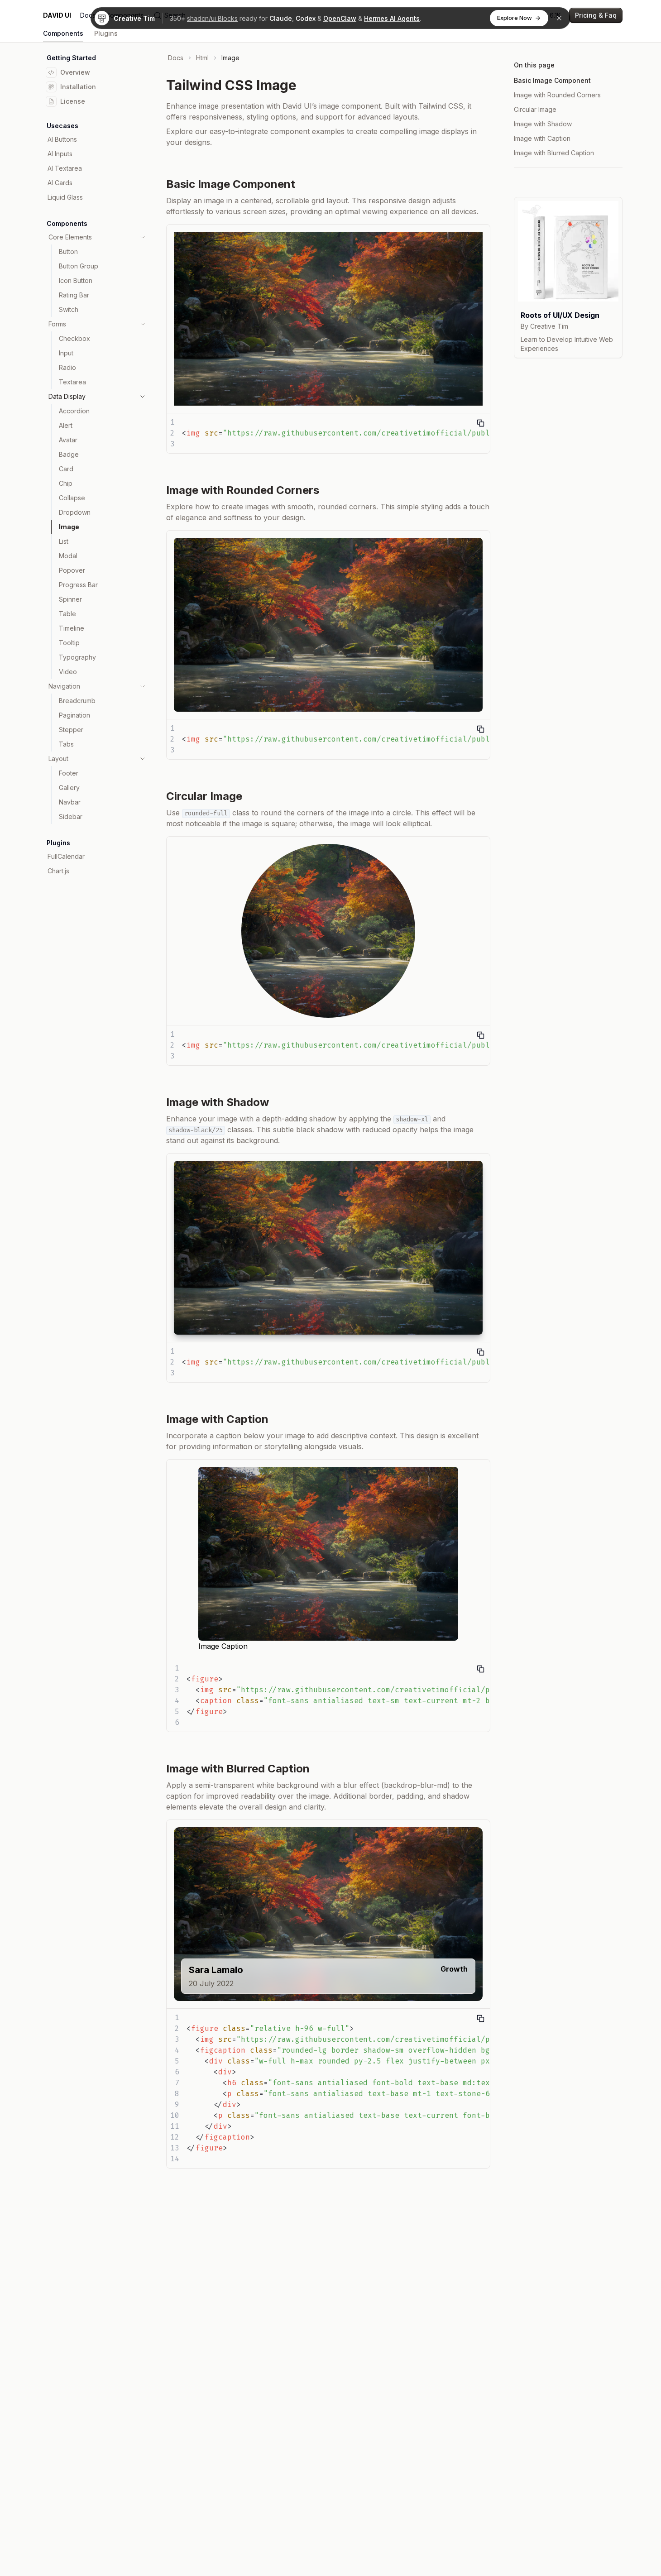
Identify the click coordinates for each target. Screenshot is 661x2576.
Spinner (70, 599)
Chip (66, 483)
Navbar (70, 802)
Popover (72, 570)
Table (67, 614)
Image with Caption (542, 138)
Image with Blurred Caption (554, 153)
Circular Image (535, 109)
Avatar (68, 440)
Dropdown (75, 512)
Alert (66, 425)
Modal (68, 556)
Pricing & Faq (596, 15)
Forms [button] (57, 324)
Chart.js (58, 871)
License (73, 101)
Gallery (69, 788)
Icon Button (76, 280)
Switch (69, 309)
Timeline (72, 628)
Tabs (66, 744)
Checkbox (74, 338)
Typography (77, 657)
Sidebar (71, 816)
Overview (75, 72)
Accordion (74, 411)
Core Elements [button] (70, 237)
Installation (78, 87)
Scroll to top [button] (544, 188)
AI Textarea (65, 168)
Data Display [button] (67, 396)
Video (68, 672)
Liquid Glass (65, 197)
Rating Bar (74, 295)
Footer (69, 773)
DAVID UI (57, 15)
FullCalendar (66, 856)
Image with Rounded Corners (557, 95)
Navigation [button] (64, 686)
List (64, 541)
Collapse (72, 498)
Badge (69, 454)
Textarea (72, 382)
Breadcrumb (77, 701)
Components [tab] (63, 33)
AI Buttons (62, 139)
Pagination (74, 715)
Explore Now (515, 18)
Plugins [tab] (106, 33)
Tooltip (69, 643)
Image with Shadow (543, 124)
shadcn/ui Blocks (212, 18)
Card (66, 469)
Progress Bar (78, 585)
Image (69, 527)
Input (66, 353)
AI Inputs (60, 154)
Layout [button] (58, 759)
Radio (67, 367)
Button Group (79, 266)
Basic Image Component (552, 80)
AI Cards (60, 183)
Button (68, 251)
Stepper (71, 730)
